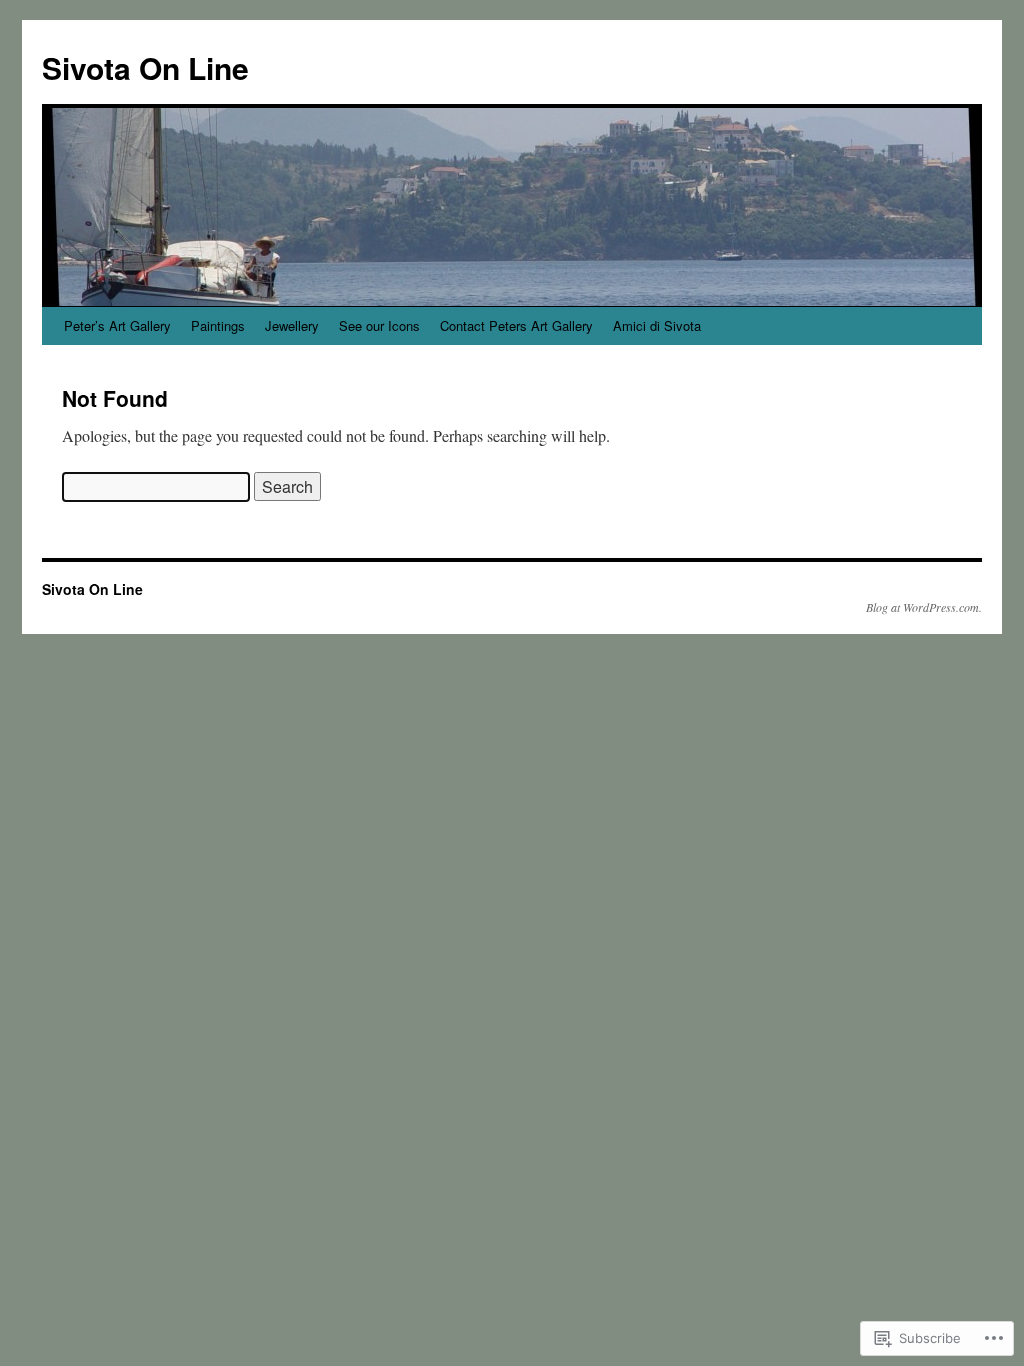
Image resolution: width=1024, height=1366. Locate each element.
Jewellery (292, 325)
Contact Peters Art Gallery (516, 325)
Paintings (218, 325)
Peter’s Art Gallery (117, 325)
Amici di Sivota (657, 325)
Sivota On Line (145, 67)
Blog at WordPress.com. (924, 607)
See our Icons (379, 325)
